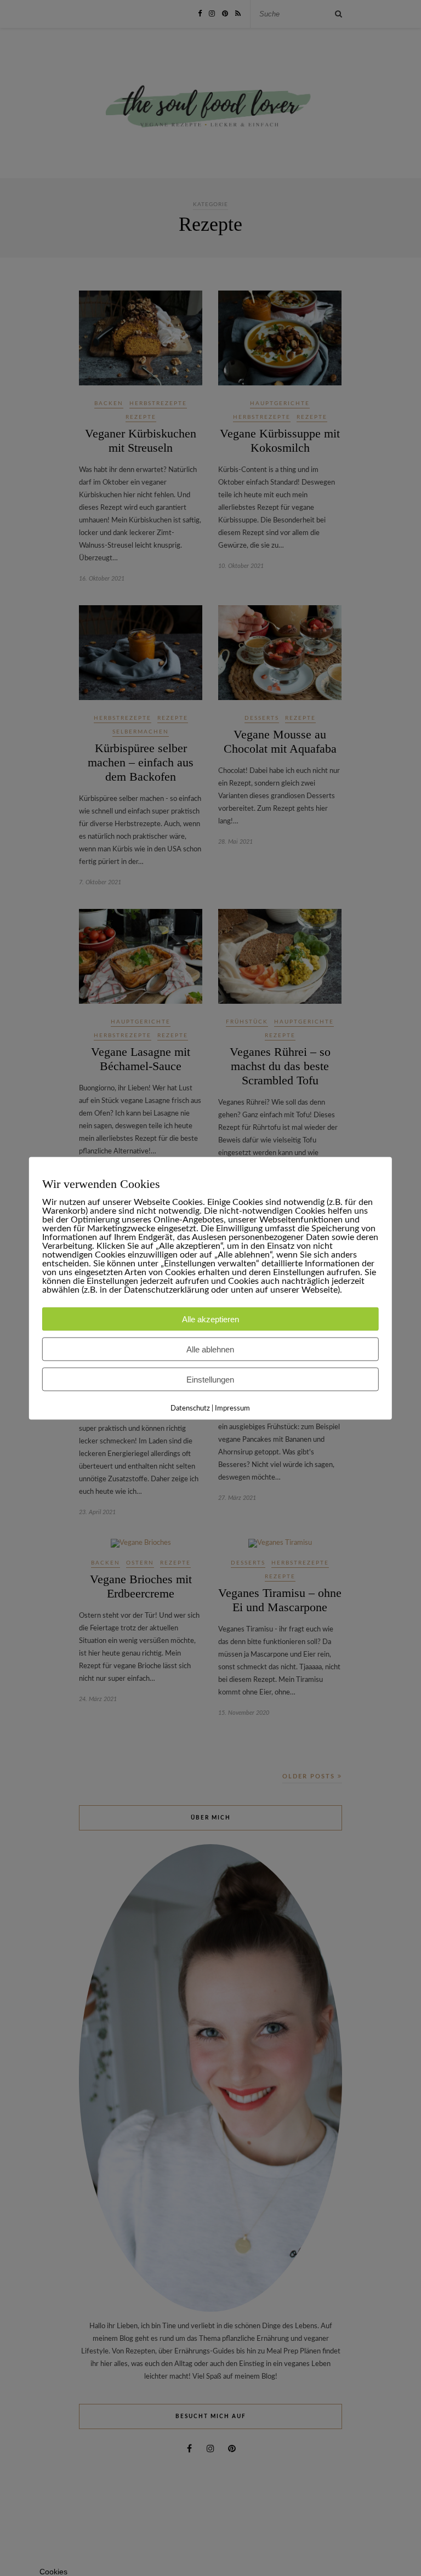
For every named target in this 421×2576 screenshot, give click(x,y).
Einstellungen (210, 1379)
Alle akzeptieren (210, 1319)
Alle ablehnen (210, 1349)
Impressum (232, 1408)
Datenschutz (190, 1408)
